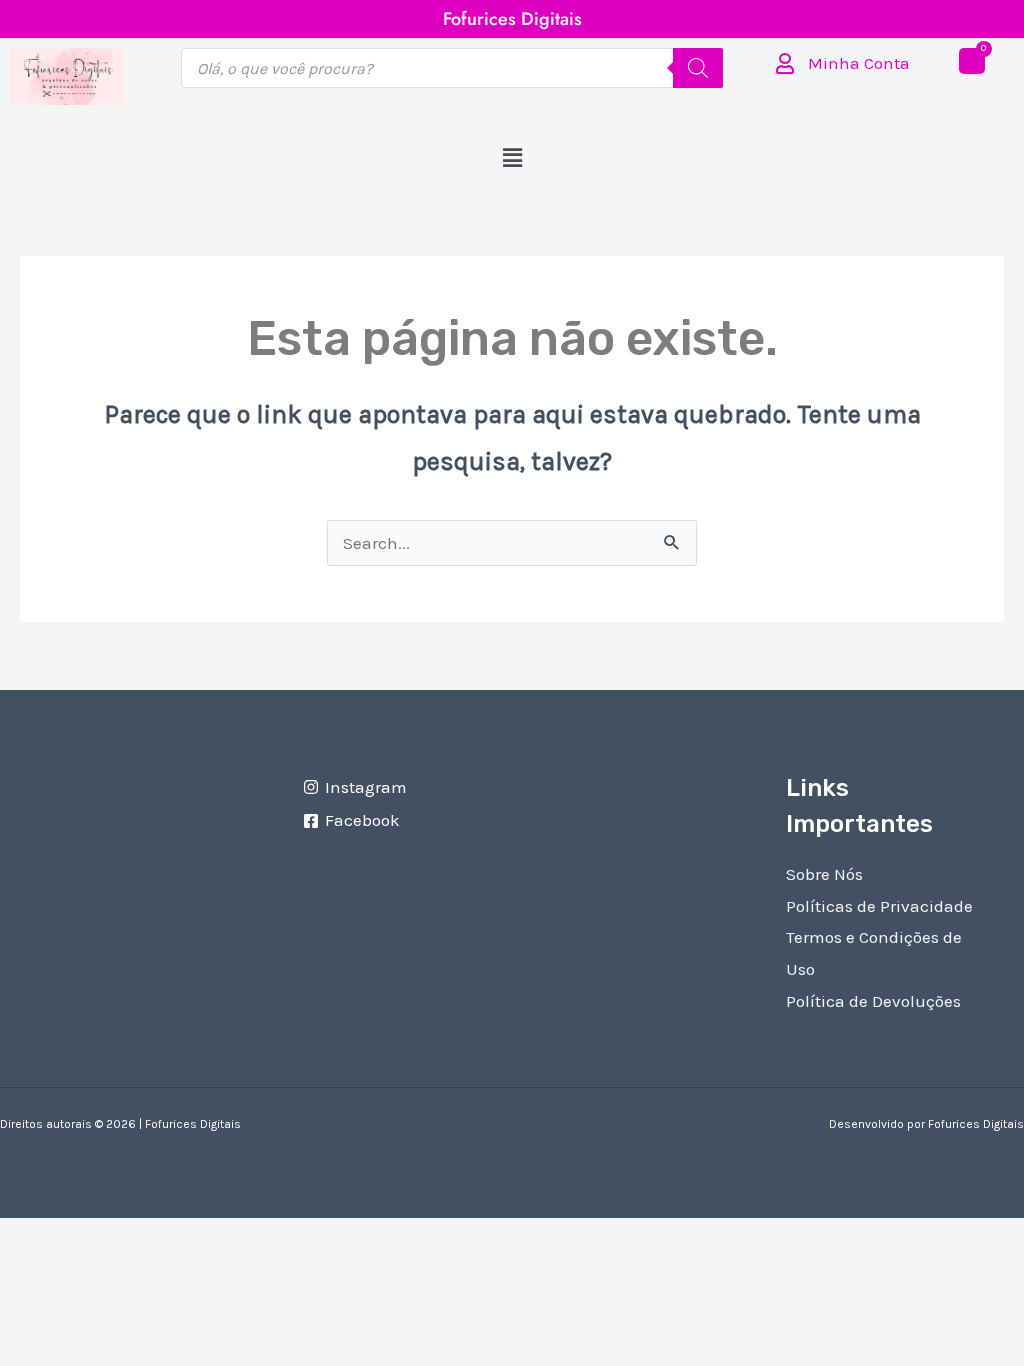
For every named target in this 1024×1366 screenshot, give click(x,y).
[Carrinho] (972, 61)
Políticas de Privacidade (879, 906)
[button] (512, 159)
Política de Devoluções (873, 1001)
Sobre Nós (824, 874)
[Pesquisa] (698, 68)
